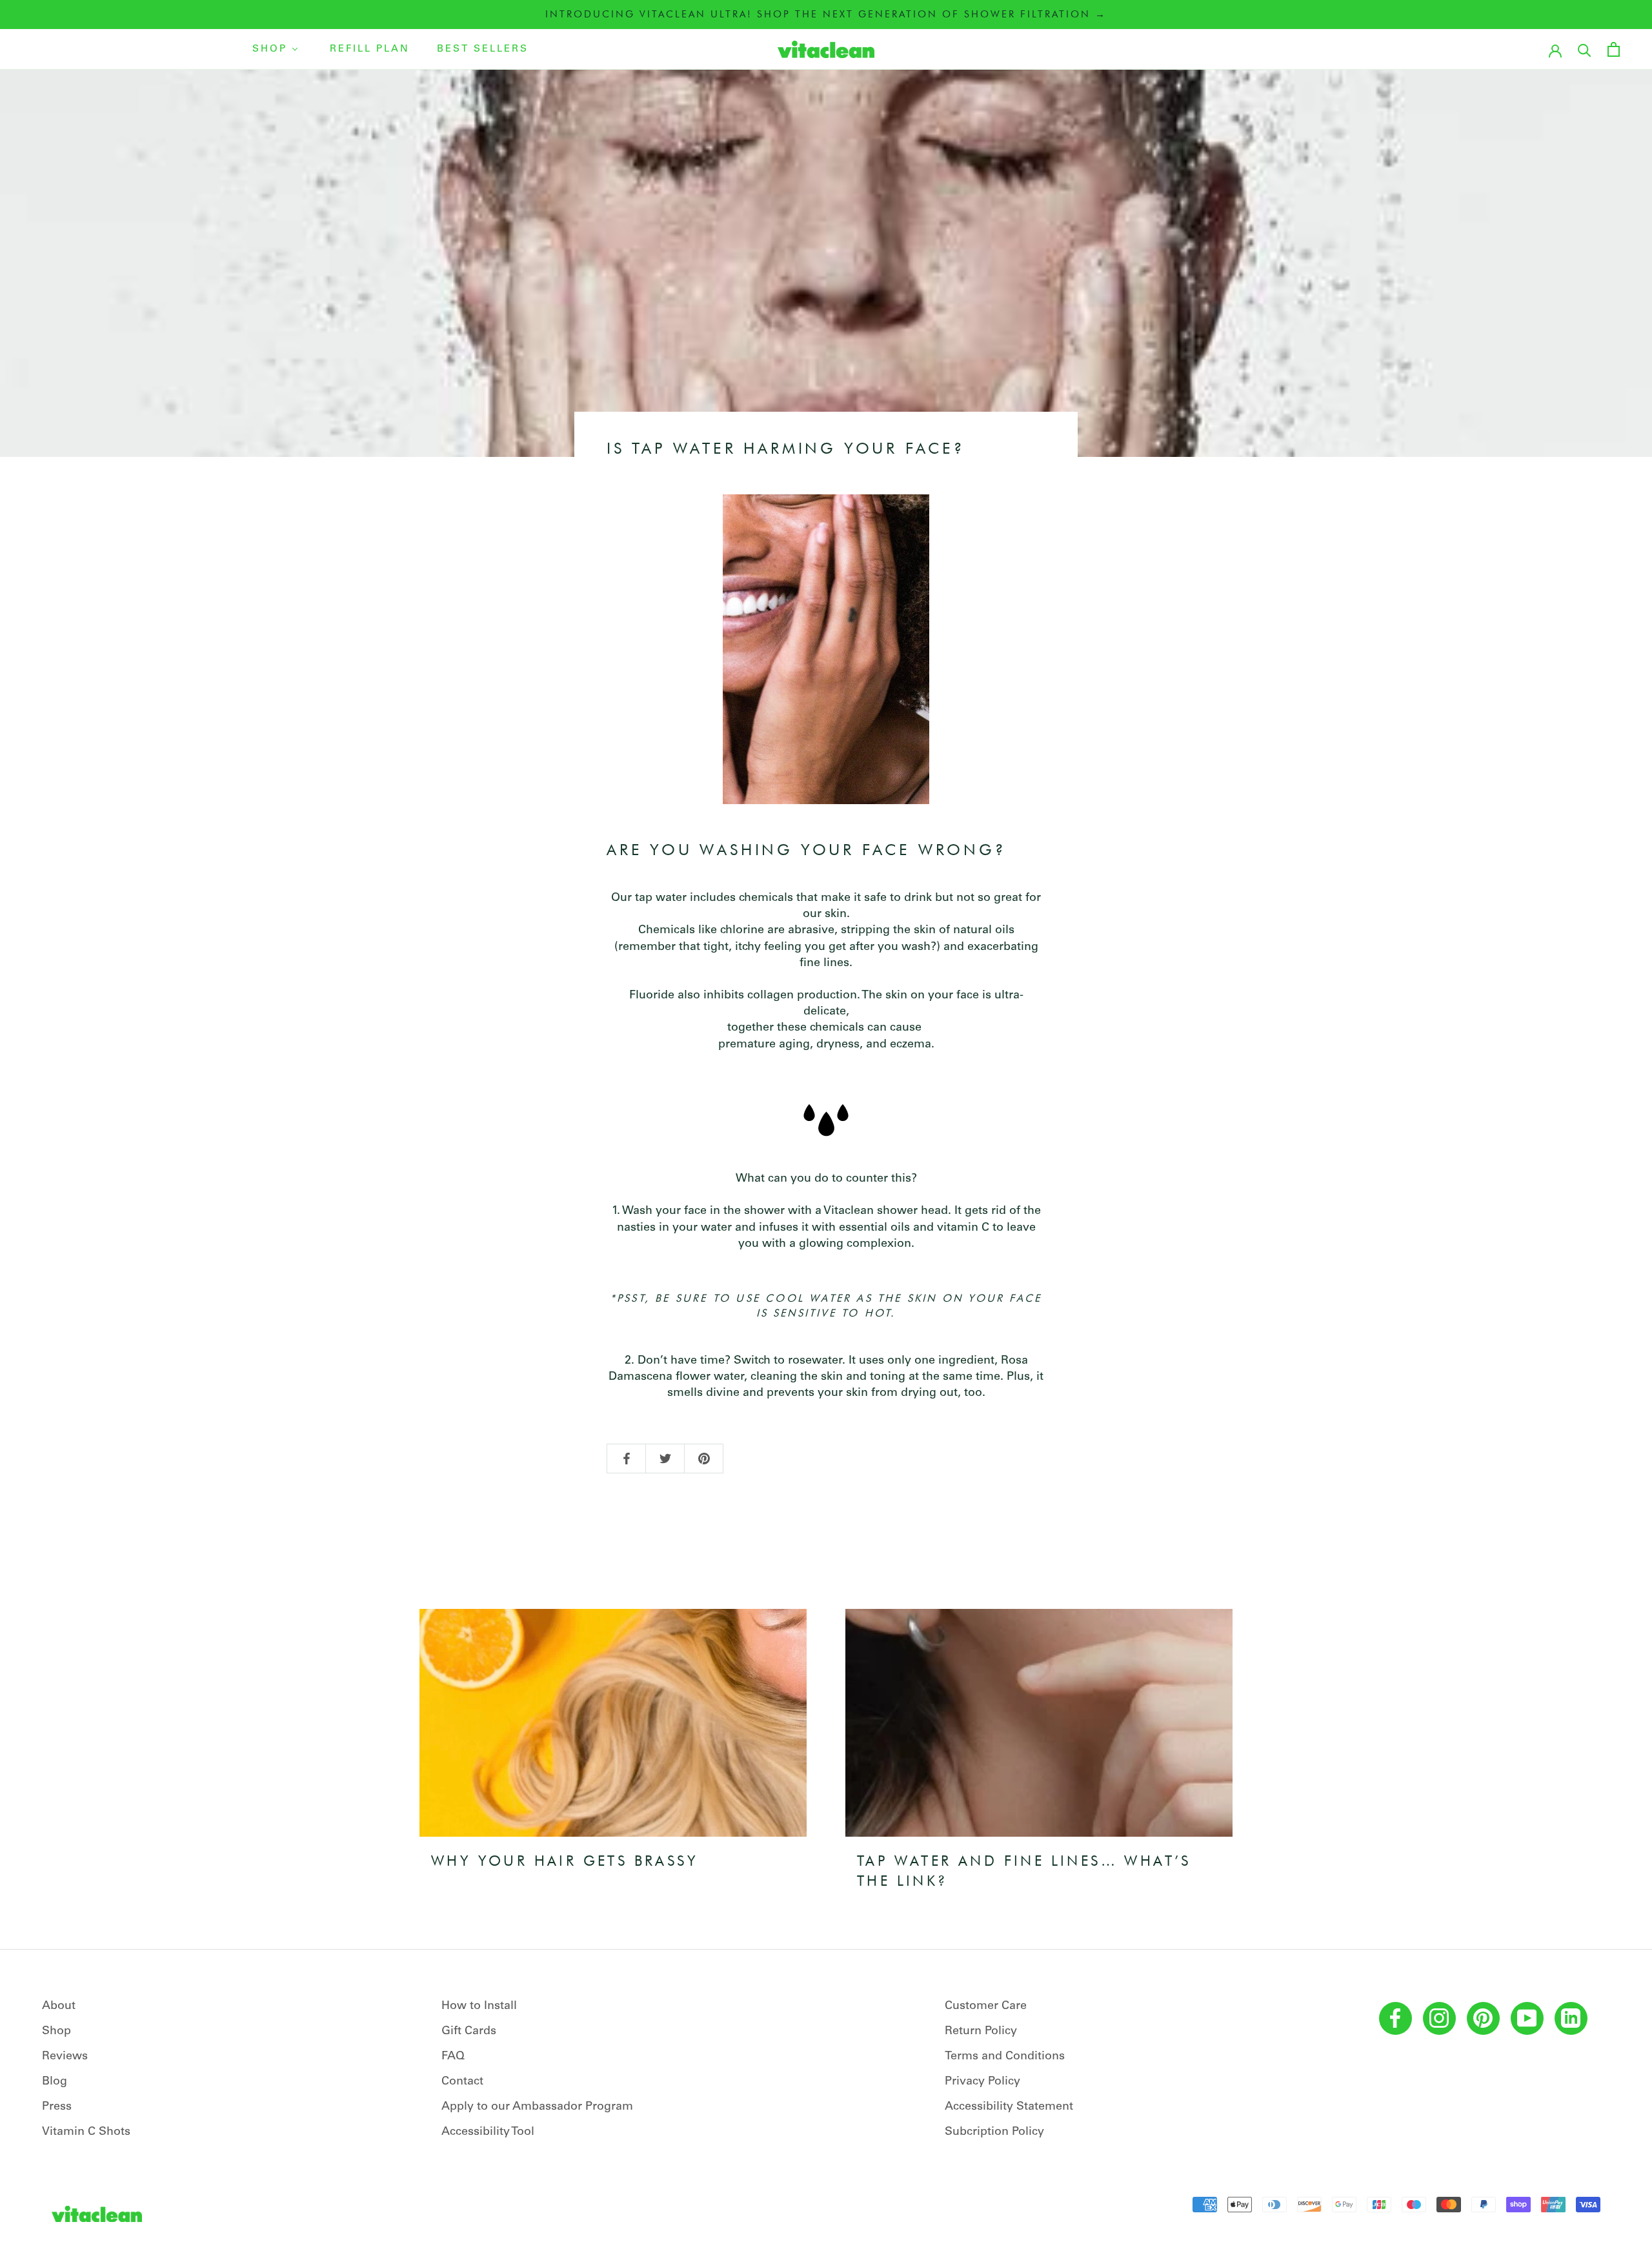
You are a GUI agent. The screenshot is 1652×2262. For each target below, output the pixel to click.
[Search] (1585, 49)
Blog (55, 2082)
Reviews (65, 2057)
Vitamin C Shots (86, 2132)
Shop (270, 49)
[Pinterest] (1483, 2018)
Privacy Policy (982, 2082)
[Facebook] (1395, 2018)
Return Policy (981, 2032)
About (59, 2006)
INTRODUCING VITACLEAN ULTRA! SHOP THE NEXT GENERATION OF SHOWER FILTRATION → (826, 14)
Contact (462, 2082)
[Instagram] (1439, 2018)
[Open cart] (1614, 49)
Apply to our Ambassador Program (537, 2107)
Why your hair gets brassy (565, 1861)
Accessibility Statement (1009, 2107)
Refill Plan (370, 49)
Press (57, 2107)
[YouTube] (1527, 2018)
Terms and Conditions (1005, 2057)
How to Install (479, 2006)
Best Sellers (483, 49)
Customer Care (986, 2006)
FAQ (453, 2057)
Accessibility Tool (488, 2132)
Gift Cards (469, 2032)
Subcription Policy (994, 2132)
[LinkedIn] (1571, 2018)
